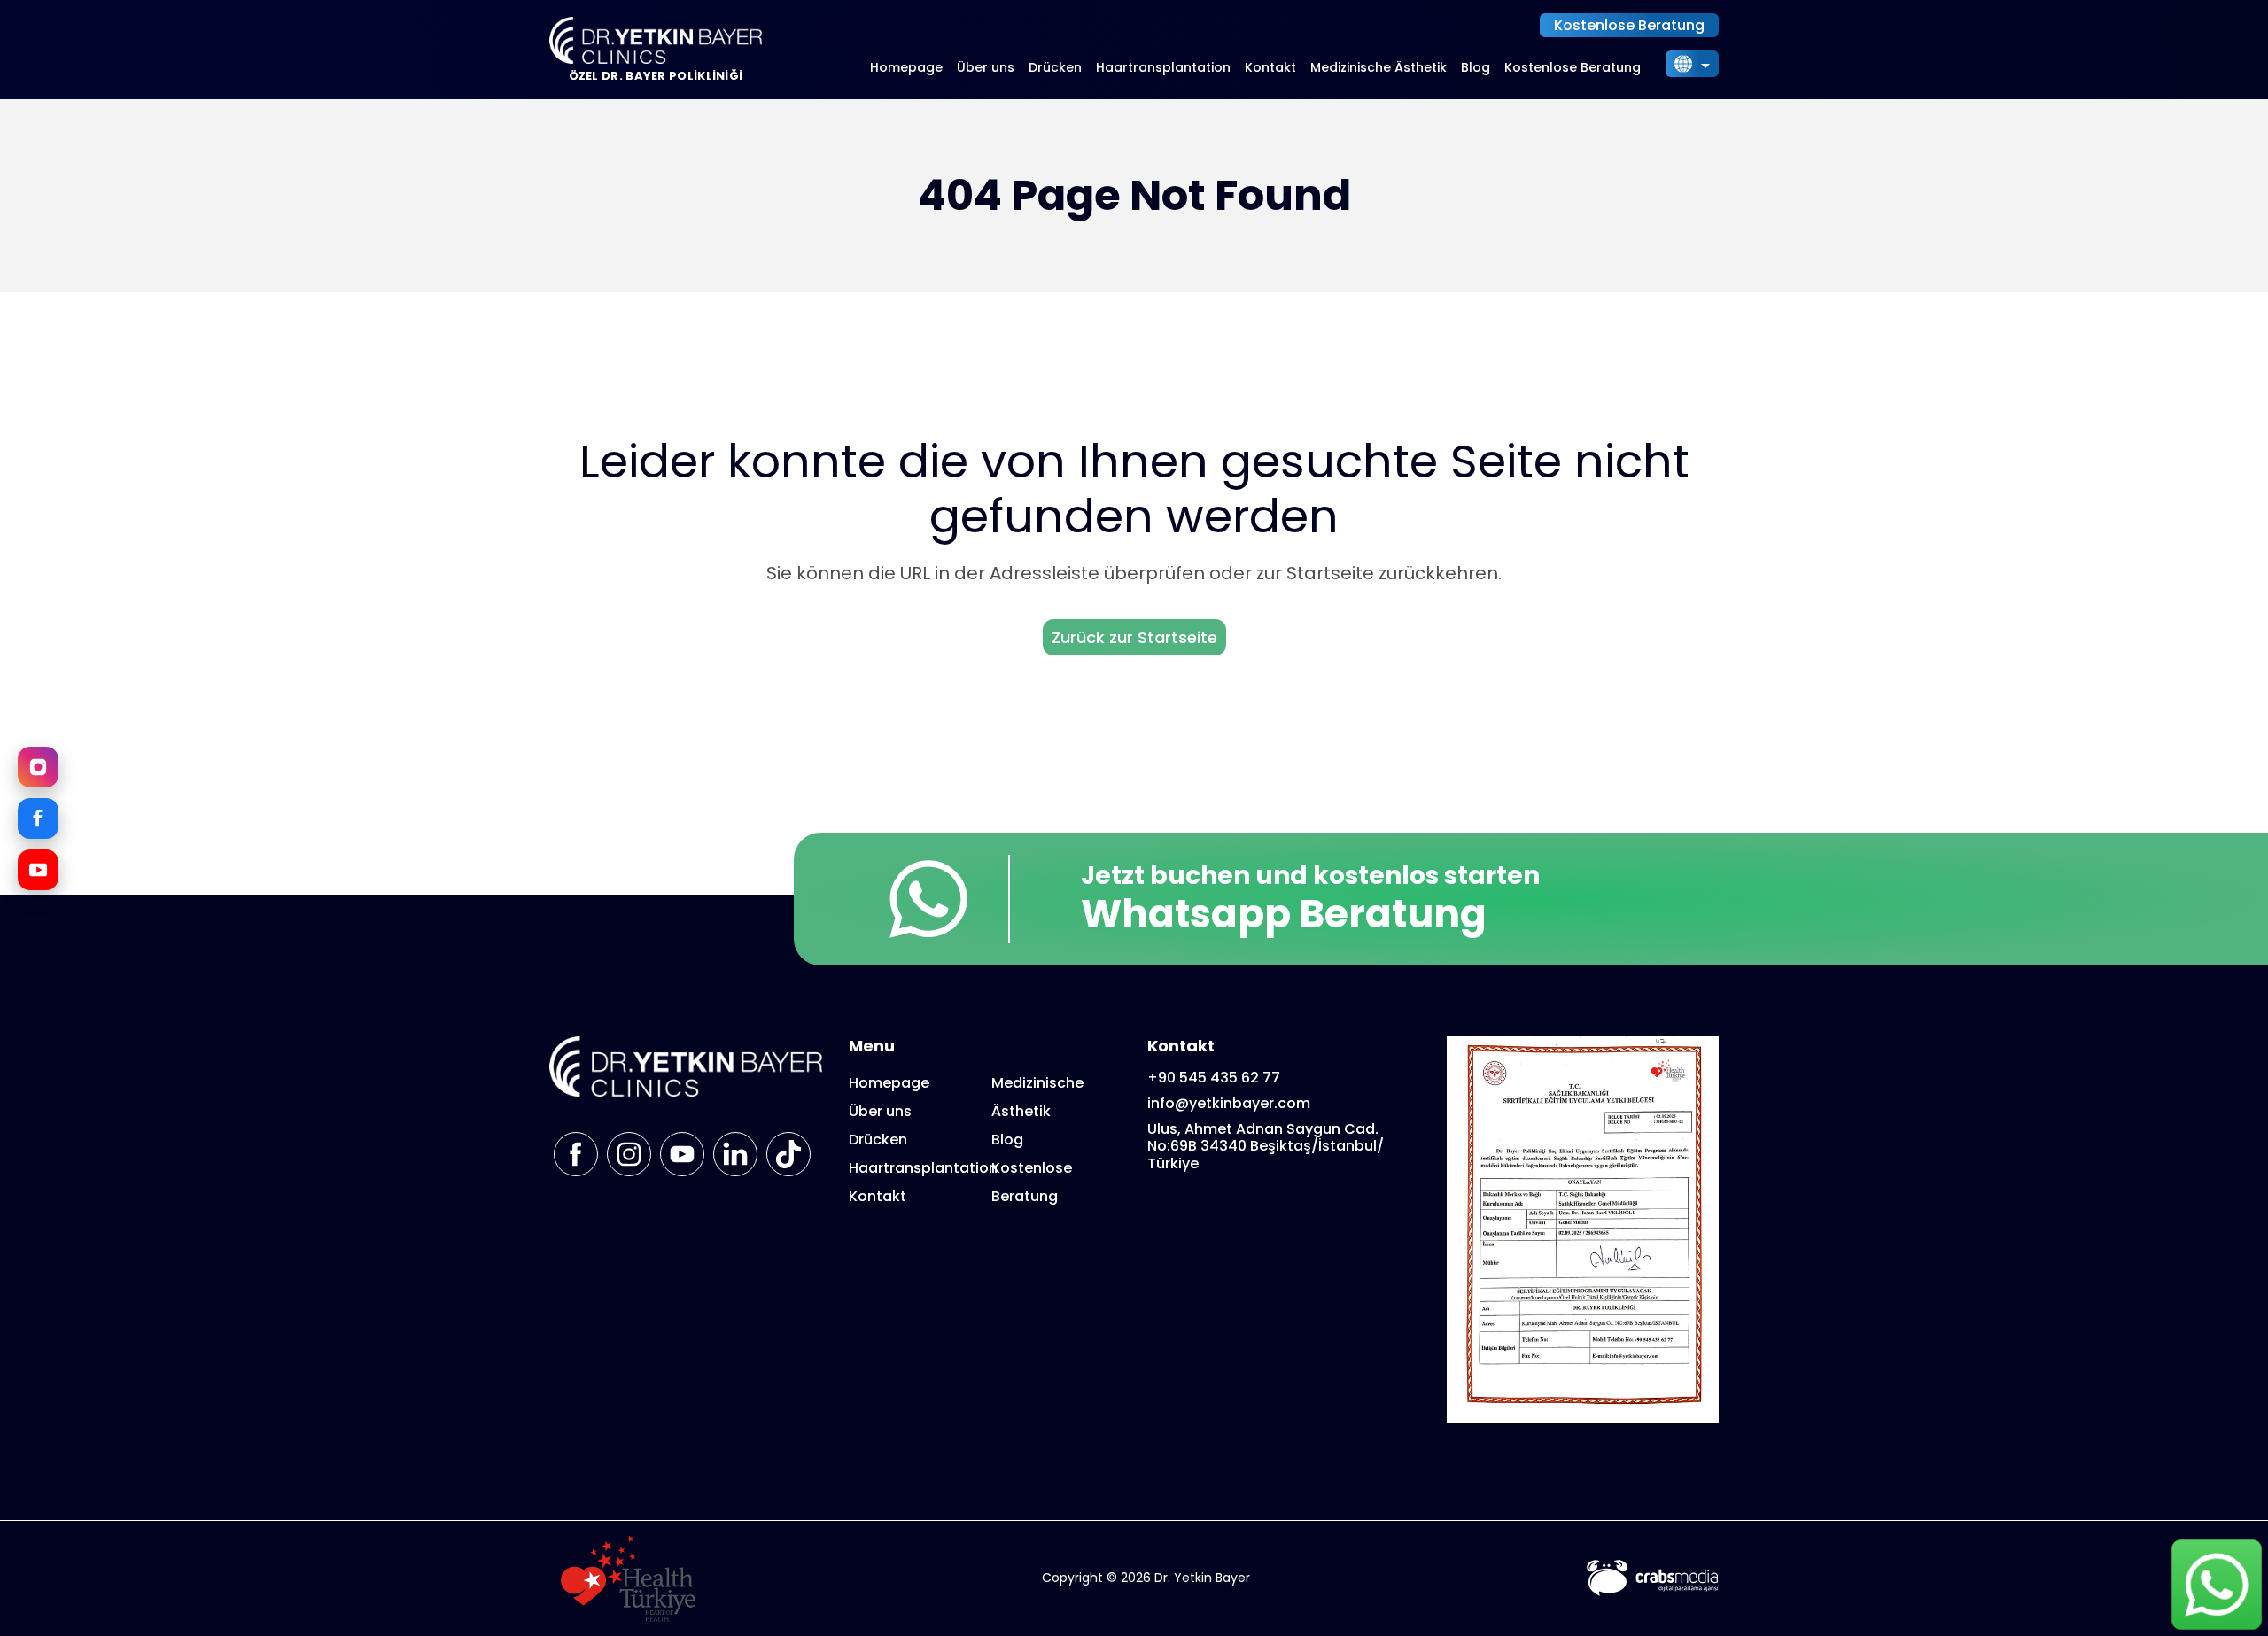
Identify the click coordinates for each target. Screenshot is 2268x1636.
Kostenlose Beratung (1629, 25)
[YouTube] (38, 870)
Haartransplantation (1163, 67)
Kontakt (1270, 67)
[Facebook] (38, 818)
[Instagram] (38, 767)
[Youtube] (682, 1154)
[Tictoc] (788, 1154)
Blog (1476, 67)
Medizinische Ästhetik (1379, 67)
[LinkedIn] (735, 1154)
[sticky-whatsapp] (2217, 1585)
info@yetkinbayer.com (1229, 1103)
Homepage (906, 67)
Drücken (1055, 67)
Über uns (986, 67)
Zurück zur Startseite (1134, 637)
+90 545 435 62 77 (1214, 1078)
